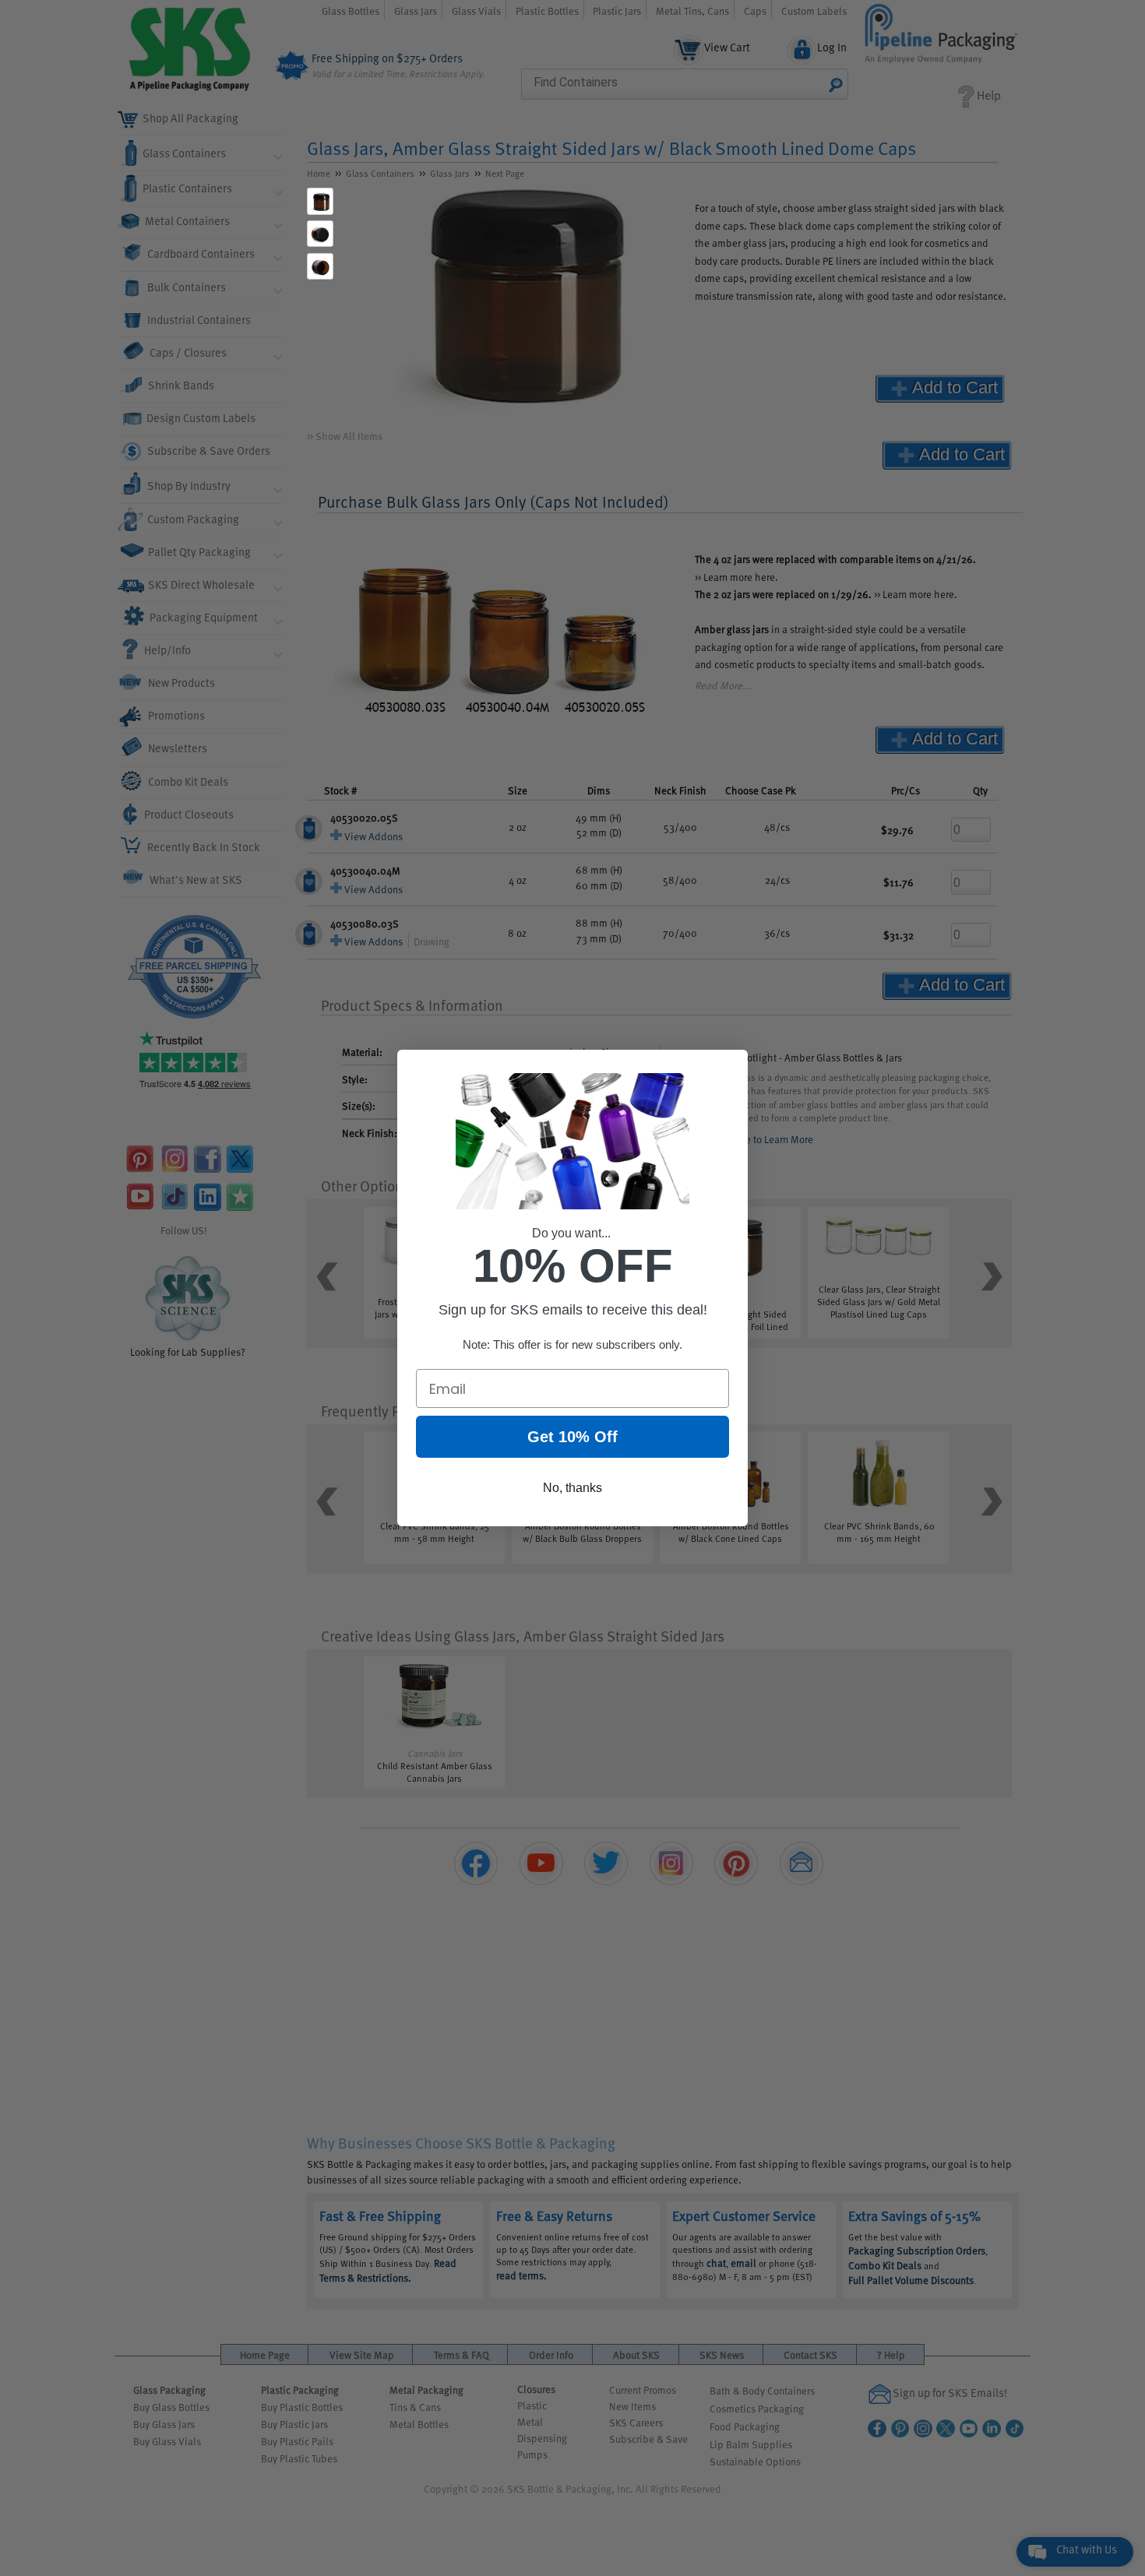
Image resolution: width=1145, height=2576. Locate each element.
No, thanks (572, 1488)
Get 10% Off (572, 1437)
